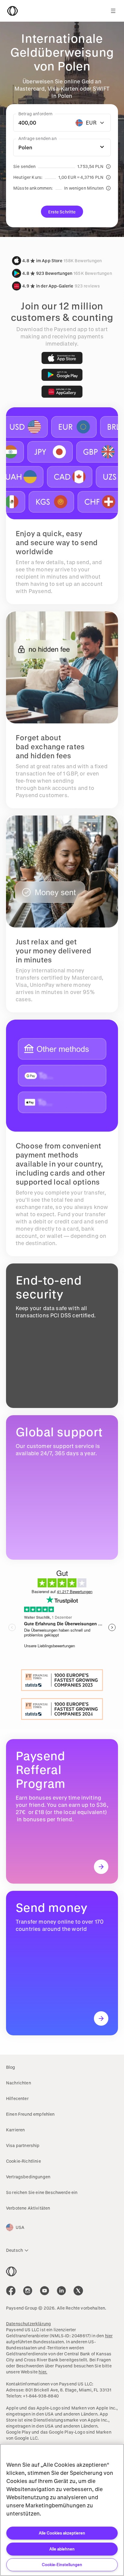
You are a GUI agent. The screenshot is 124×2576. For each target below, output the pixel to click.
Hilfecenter (17, 2098)
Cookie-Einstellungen (62, 2564)
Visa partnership (23, 2145)
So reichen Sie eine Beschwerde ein (42, 2192)
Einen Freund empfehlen (30, 2114)
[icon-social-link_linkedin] (61, 2291)
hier (109, 2336)
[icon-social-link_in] (28, 2291)
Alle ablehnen (62, 2549)
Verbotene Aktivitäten (28, 2208)
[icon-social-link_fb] (11, 2291)
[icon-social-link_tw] (78, 2291)
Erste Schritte (62, 212)
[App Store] (62, 358)
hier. (43, 2372)
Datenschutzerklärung (28, 2324)
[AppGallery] (62, 392)
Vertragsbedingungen (28, 2177)
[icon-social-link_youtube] (45, 2291)
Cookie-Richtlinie (23, 2161)
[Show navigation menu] (113, 11)
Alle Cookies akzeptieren (62, 2533)
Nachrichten (19, 2083)
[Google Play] (62, 375)
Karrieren (15, 2130)
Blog (11, 2067)
